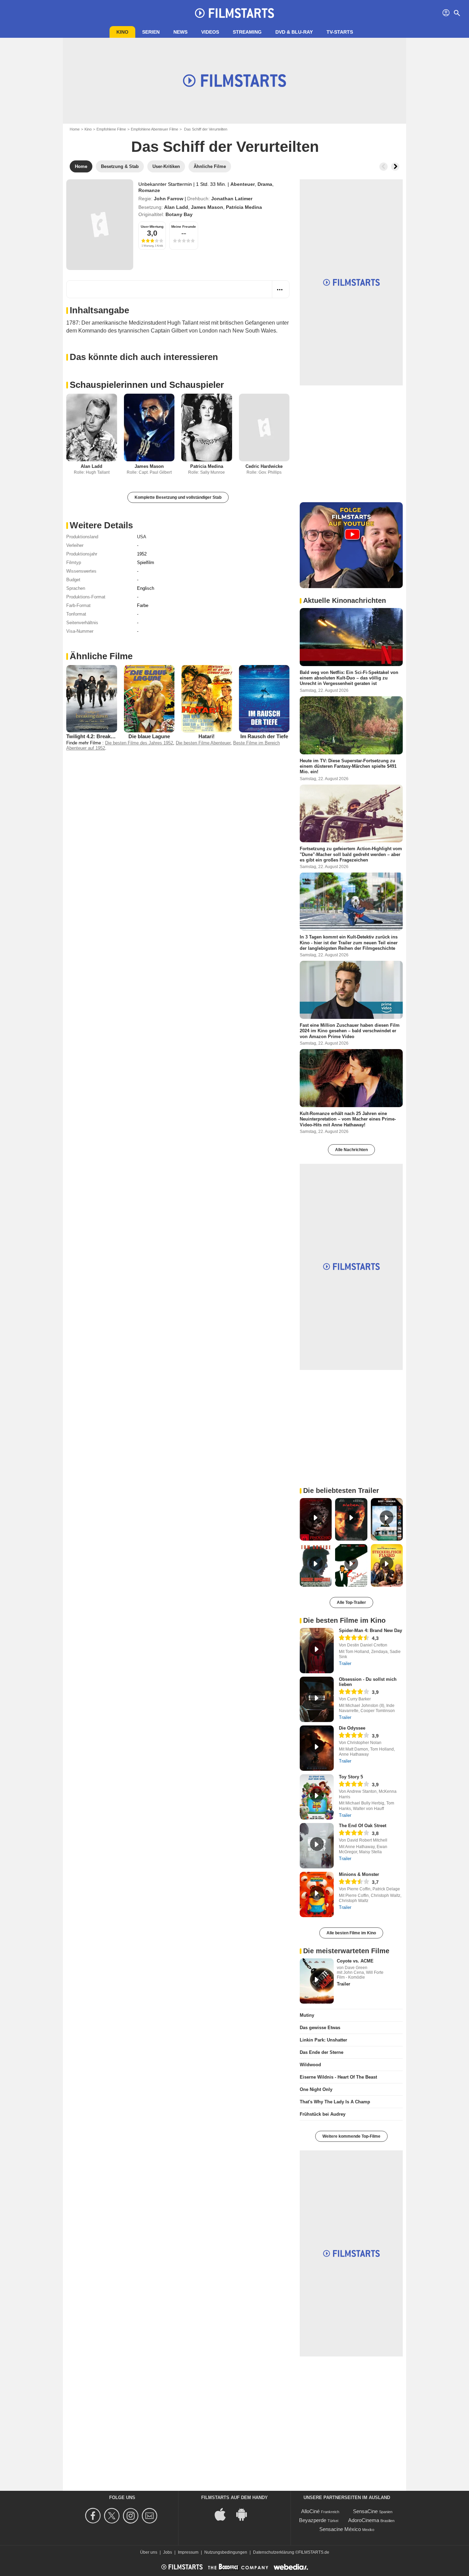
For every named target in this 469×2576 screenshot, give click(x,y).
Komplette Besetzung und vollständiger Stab (178, 497)
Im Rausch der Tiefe (264, 736)
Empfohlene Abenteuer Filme (155, 129)
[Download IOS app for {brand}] (224, 2514)
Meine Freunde (184, 227)
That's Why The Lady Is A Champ (335, 2102)
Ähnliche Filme (101, 656)
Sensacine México (340, 2529)
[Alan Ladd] (92, 428)
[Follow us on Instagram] (132, 2516)
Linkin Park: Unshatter (323, 2040)
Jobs (168, 2552)
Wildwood (310, 2065)
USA (142, 537)
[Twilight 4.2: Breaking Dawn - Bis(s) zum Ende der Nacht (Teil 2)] (92, 699)
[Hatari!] (207, 699)
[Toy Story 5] (317, 1797)
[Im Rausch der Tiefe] (264, 699)
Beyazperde (313, 2520)
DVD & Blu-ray (294, 32)
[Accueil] (235, 13)
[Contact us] (151, 2516)
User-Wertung (152, 227)
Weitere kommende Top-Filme (351, 2136)
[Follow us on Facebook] (94, 2516)
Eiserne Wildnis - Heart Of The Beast (338, 2077)
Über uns (149, 2552)
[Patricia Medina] (207, 428)
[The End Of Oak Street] (317, 1846)
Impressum (188, 2552)
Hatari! (207, 736)
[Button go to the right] (395, 167)
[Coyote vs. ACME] (317, 1981)
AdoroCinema (364, 2520)
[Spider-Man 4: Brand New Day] (317, 1651)
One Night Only (316, 2089)
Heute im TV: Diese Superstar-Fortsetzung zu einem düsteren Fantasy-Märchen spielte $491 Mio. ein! (348, 766)
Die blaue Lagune (149, 736)
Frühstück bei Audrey (323, 2114)
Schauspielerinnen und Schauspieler (147, 385)
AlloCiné (310, 2511)
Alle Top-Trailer (351, 1602)
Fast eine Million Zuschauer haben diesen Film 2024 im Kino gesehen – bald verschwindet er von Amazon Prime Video (350, 1031)
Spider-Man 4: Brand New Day (370, 1630)
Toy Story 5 (351, 1777)
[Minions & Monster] (317, 1894)
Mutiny (307, 2015)
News (180, 32)
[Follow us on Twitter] (113, 2516)
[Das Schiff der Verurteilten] (100, 225)
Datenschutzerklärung (274, 2552)
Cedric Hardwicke (264, 466)
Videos (210, 32)
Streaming (247, 32)
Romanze (149, 190)
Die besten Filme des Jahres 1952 (139, 743)
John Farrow (169, 199)
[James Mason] (149, 428)
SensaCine (365, 2511)
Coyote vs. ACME (355, 1961)
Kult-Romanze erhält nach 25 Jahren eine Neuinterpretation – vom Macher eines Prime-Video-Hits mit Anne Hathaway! (348, 1119)
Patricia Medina (244, 207)
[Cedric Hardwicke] (264, 428)
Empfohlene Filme (111, 129)
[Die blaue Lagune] (149, 699)
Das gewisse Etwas (320, 2028)
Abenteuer (243, 184)
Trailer (345, 1663)
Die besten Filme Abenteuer (203, 743)
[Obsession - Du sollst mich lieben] (317, 1699)
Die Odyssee (352, 1728)
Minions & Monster (359, 1874)
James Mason (207, 207)
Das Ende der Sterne (322, 2052)
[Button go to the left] (384, 167)
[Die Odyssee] (317, 1748)
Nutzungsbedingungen (226, 2552)
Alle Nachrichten (351, 1150)
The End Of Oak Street (363, 1826)
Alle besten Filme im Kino (351, 1933)
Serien (151, 32)
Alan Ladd (176, 207)
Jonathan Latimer (232, 199)
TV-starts (340, 32)
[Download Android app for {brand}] (245, 2514)
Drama (265, 184)
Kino (122, 32)
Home (75, 129)
